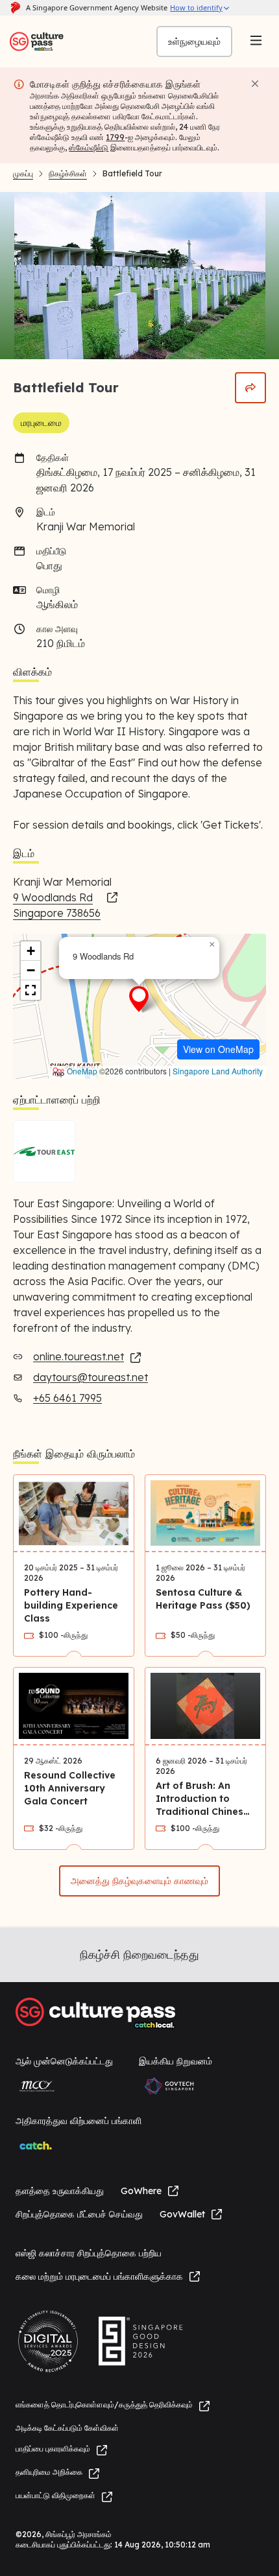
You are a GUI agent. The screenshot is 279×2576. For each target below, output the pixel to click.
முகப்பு (23, 173)
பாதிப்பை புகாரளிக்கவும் (53, 2449)
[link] (66, 905)
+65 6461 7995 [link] (67, 1398)
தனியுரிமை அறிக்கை (49, 2472)
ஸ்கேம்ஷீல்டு (89, 148)
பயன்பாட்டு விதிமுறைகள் (55, 2495)
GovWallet (182, 2214)
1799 (115, 137)
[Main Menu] (256, 41)
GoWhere (141, 2191)
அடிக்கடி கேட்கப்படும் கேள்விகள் (67, 2428)
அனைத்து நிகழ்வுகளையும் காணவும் (139, 1881)
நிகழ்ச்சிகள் (68, 173)
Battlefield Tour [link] (132, 173)
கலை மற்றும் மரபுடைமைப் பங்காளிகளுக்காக (99, 2276)
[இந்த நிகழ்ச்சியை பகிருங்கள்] (250, 388)
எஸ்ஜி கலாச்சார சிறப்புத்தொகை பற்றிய (89, 2253)
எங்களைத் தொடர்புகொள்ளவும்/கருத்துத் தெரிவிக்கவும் (104, 2405)
